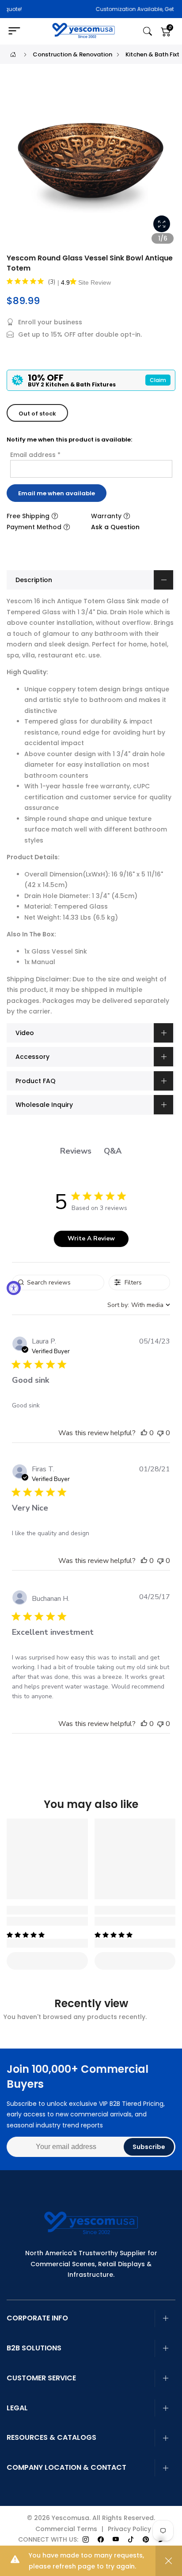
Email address (35, 455)
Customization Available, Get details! (108, 9)
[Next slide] (164, 165)
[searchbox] (58, 1282)
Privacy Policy (129, 2529)
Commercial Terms (66, 2529)
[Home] (13, 54)
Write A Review (91, 1238)
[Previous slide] (18, 165)
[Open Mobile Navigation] (18, 31)
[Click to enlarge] (162, 224)
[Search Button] (148, 32)
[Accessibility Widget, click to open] (14, 1288)
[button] (144, 1433)
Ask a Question (115, 527)
